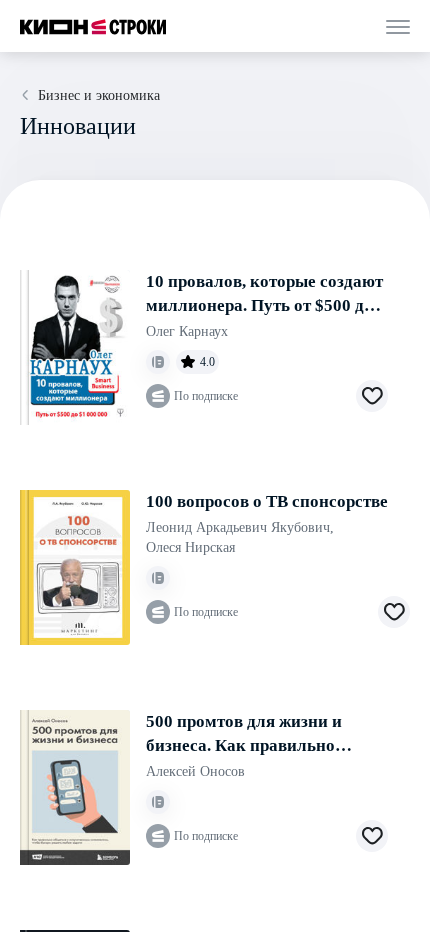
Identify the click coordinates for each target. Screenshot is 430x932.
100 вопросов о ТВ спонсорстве (267, 501)
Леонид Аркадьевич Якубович (240, 527)
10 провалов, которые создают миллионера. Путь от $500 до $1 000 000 (264, 295)
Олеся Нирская (190, 547)
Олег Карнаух (187, 331)
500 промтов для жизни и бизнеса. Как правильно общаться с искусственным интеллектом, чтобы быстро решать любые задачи (256, 735)
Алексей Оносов (195, 771)
